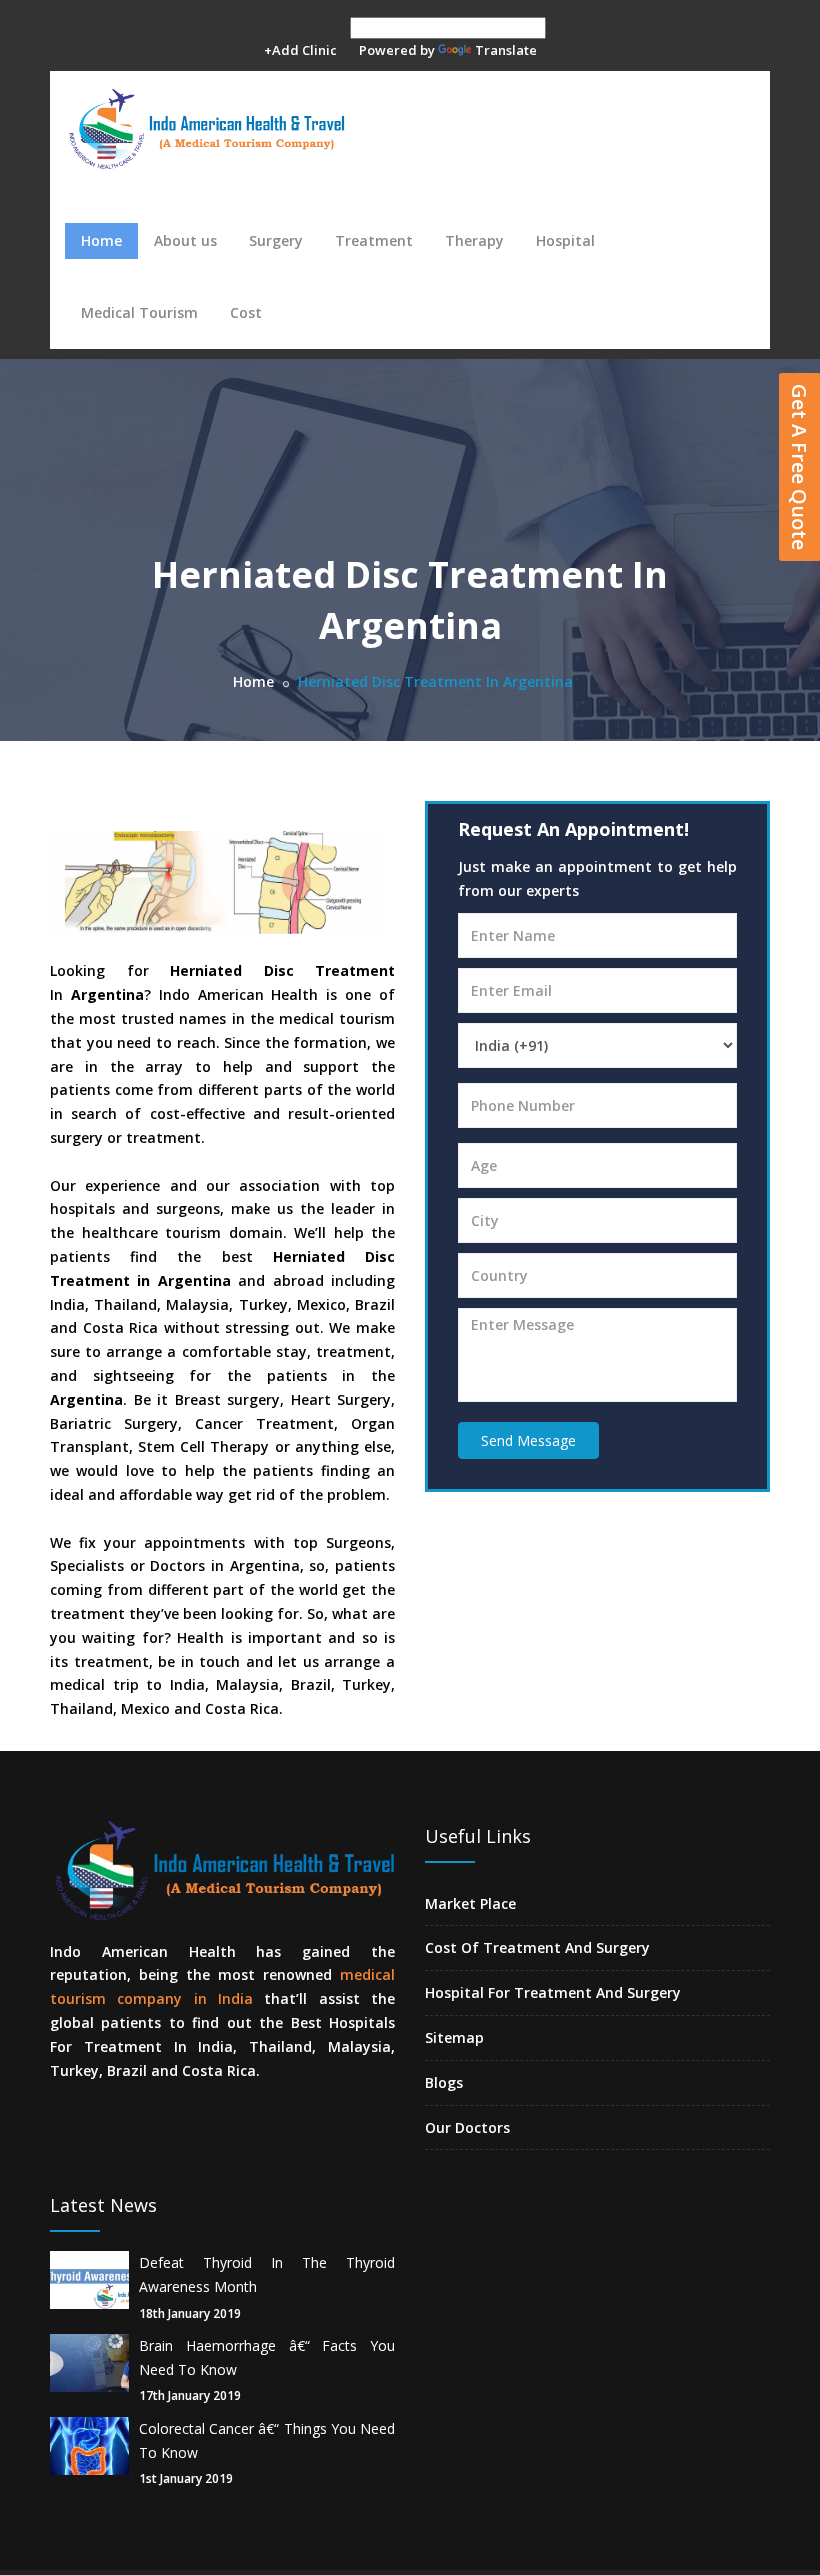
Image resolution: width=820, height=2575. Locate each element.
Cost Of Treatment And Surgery (537, 1947)
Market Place (470, 1903)
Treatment (374, 240)
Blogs (444, 2082)
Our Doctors (467, 2127)
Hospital (565, 240)
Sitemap (454, 2037)
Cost (246, 312)
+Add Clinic (300, 50)
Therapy (474, 240)
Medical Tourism (139, 312)
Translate (506, 50)
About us (185, 240)
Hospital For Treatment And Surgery (553, 1992)
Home (101, 240)
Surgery (276, 240)
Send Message (528, 1440)
